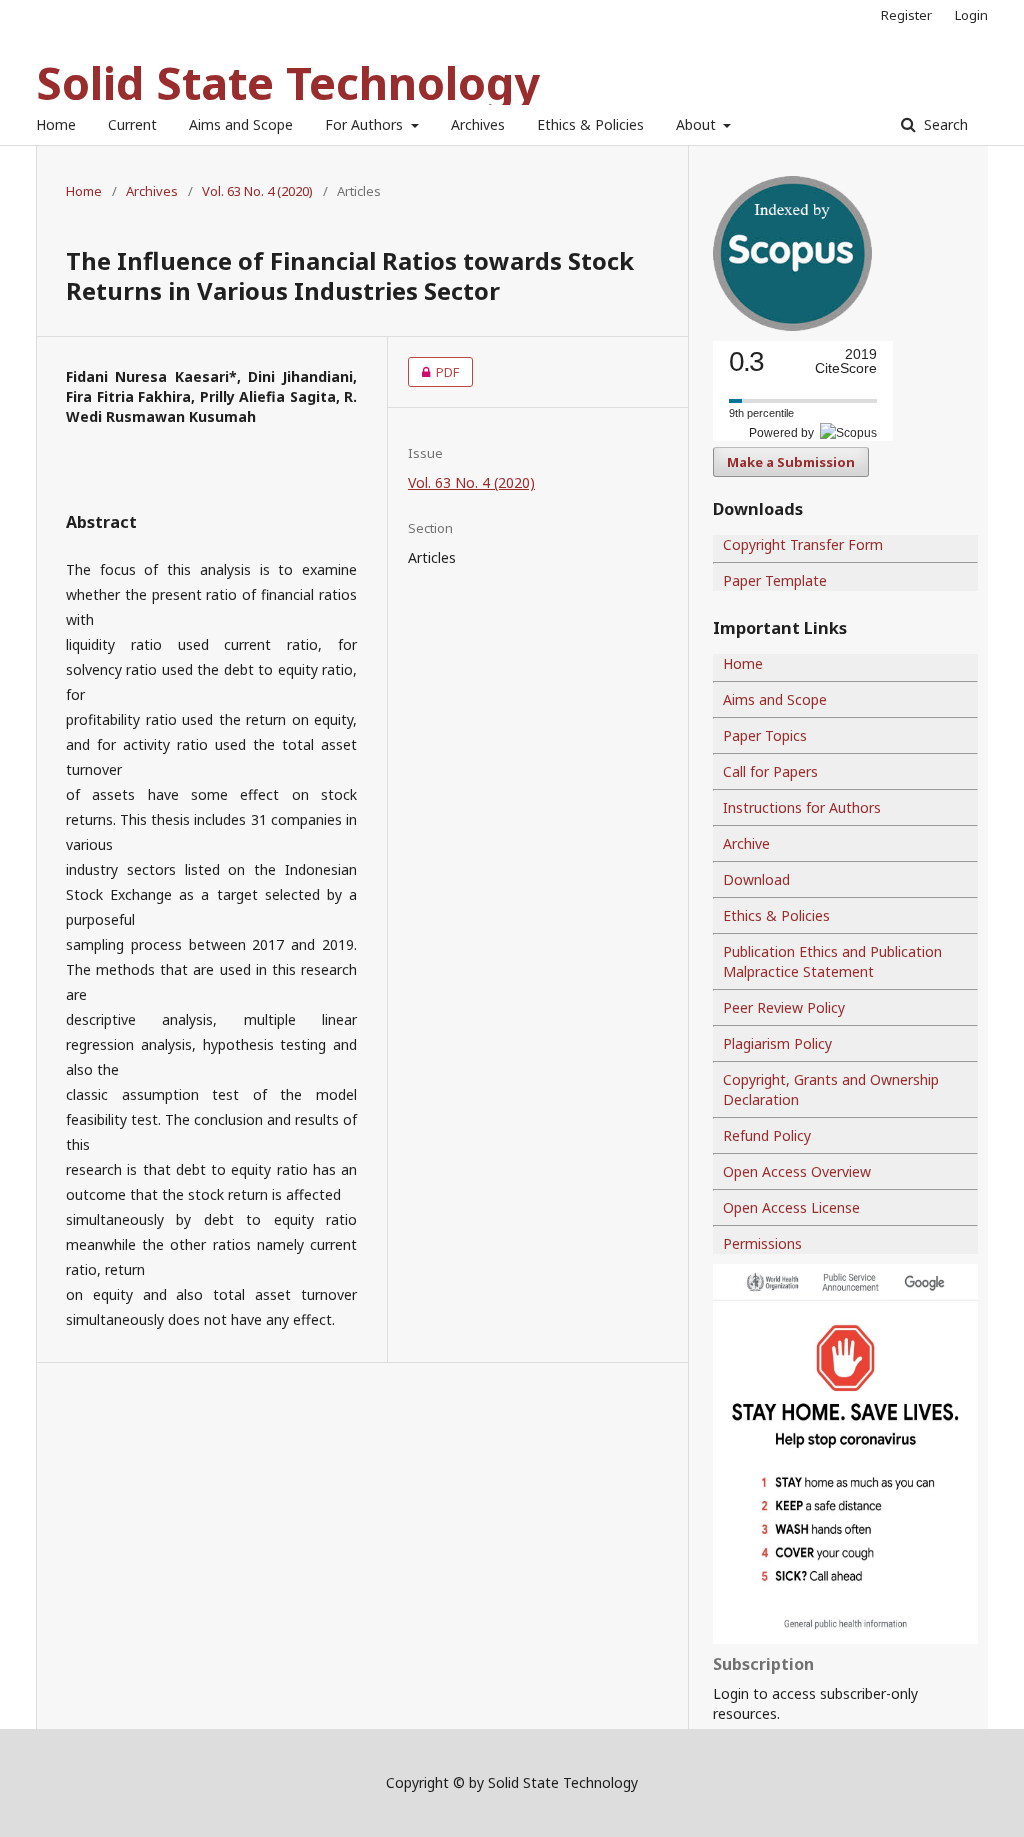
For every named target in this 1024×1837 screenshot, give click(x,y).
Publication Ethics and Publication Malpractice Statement (832, 961)
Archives (478, 124)
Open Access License (791, 1207)
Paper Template (775, 580)
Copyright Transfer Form (803, 544)
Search (944, 124)
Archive (746, 843)
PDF (433, 372)
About (698, 124)
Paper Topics (765, 735)
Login (971, 15)
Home (56, 124)
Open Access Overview (797, 1171)
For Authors (366, 124)
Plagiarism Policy (777, 1043)
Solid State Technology (288, 82)
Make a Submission (791, 462)
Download (756, 879)
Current (132, 124)
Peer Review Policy (784, 1007)
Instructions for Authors (802, 807)
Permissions (762, 1243)
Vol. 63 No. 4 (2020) (257, 191)
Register (906, 15)
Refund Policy (767, 1135)
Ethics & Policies (590, 124)
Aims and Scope (241, 124)
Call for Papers (770, 771)
